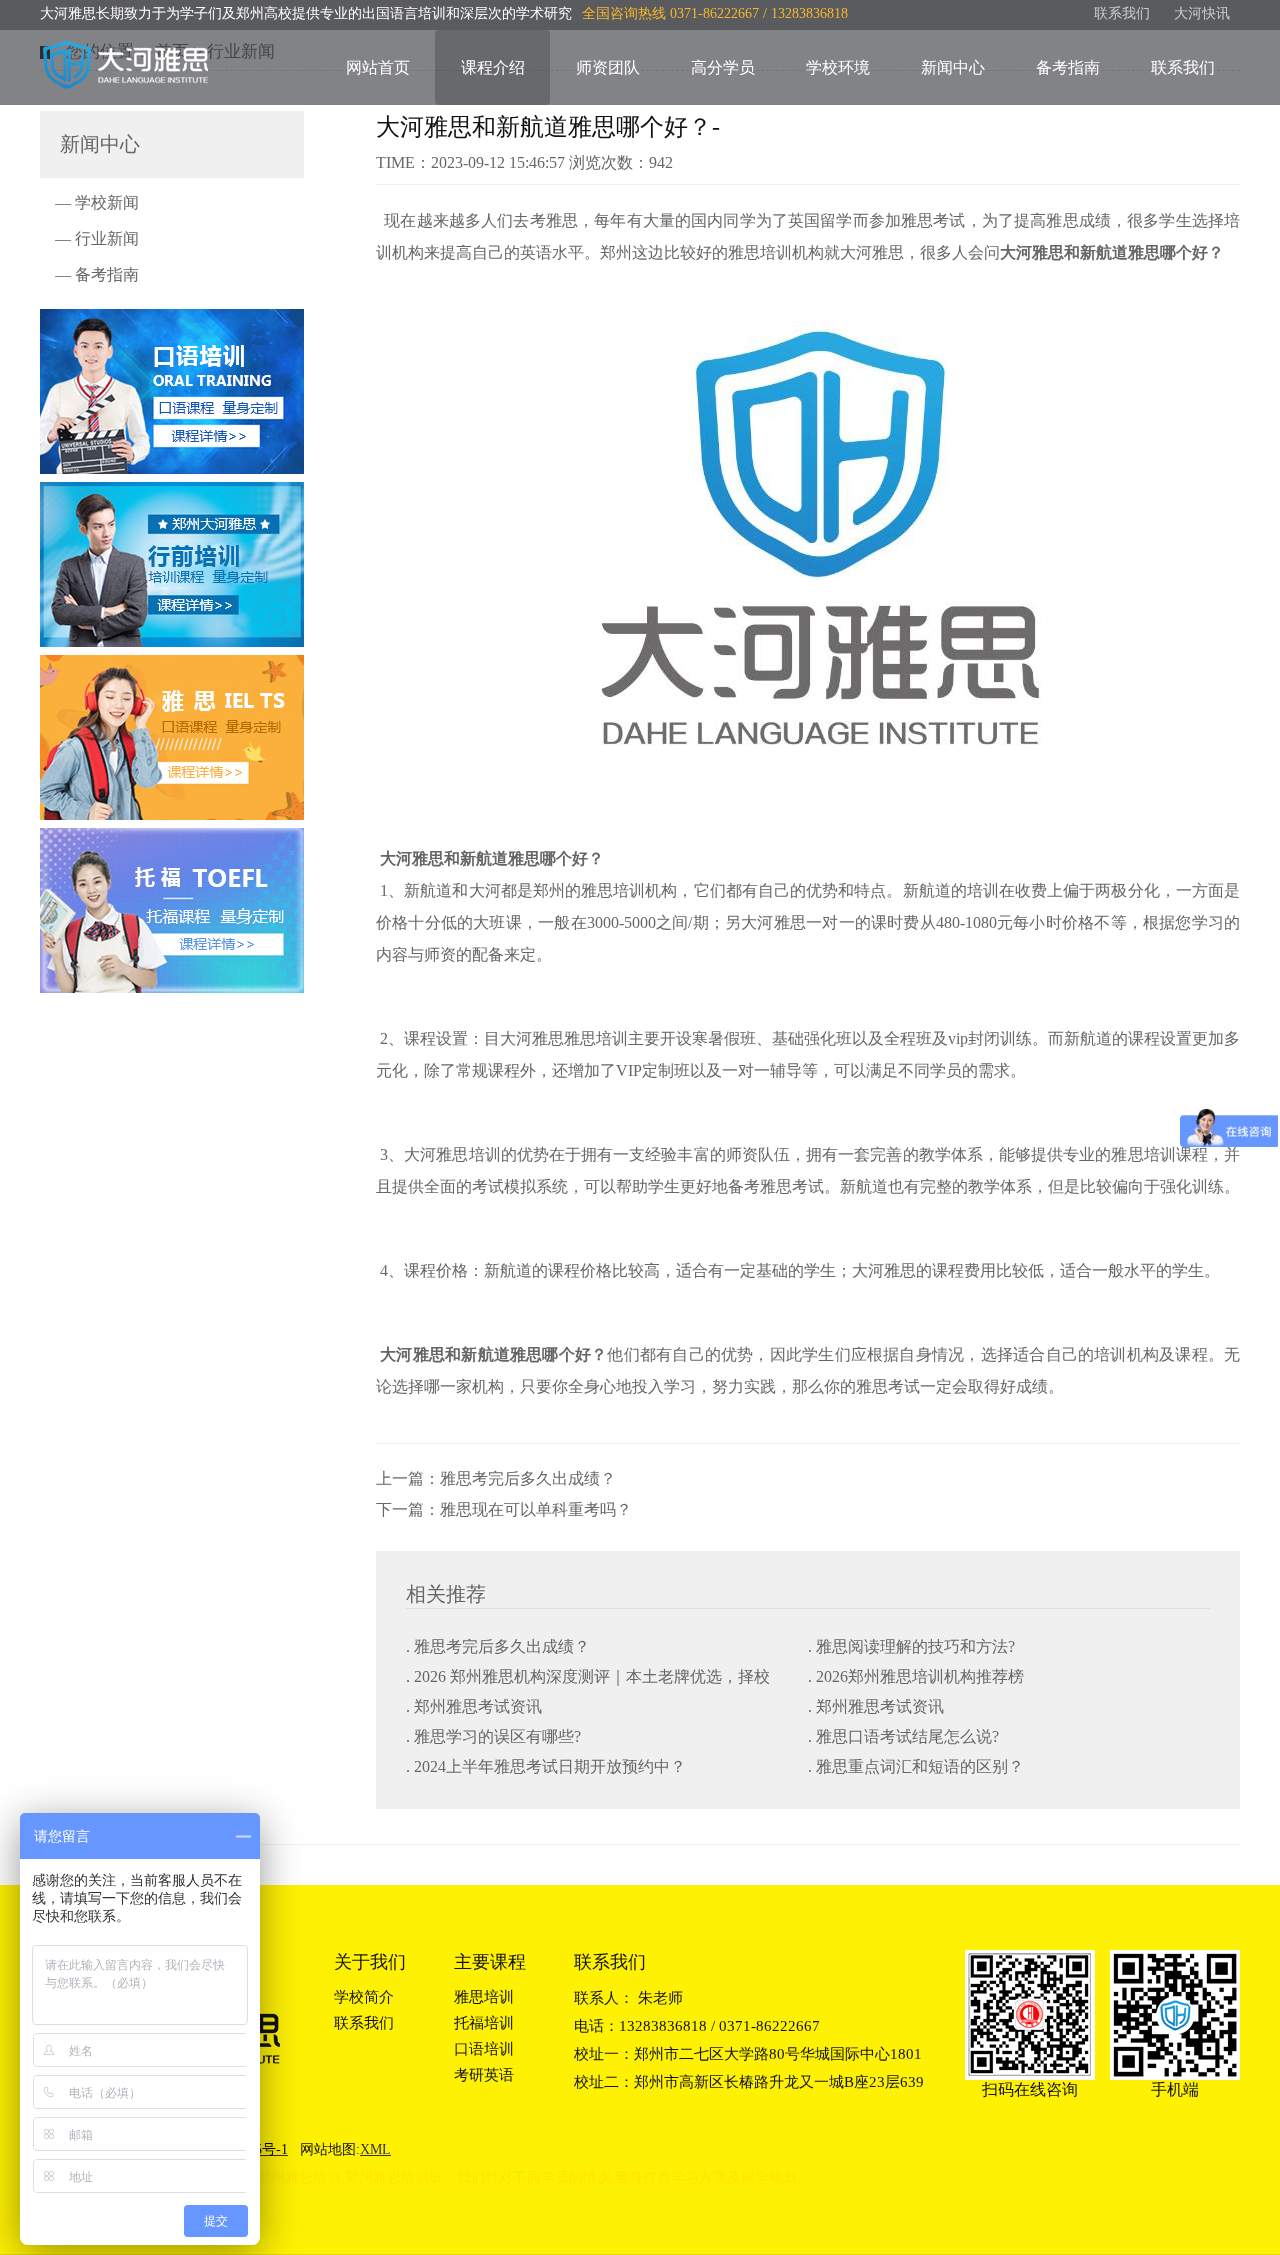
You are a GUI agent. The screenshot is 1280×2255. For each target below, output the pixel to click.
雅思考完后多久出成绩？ (528, 1478)
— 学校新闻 (97, 202)
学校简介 (364, 1997)
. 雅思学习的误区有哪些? (493, 1736)
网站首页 (378, 67)
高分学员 (723, 67)
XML (375, 2149)
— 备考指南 (97, 274)
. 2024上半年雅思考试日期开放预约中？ (546, 1766)
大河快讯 (1202, 13)
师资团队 (608, 67)
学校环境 (838, 67)
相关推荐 (446, 1594)
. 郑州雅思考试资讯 (474, 1706)
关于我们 (370, 1962)
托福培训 (484, 2023)
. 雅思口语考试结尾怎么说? (903, 1736)
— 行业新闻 (97, 238)
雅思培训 (484, 1997)
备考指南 (1068, 67)
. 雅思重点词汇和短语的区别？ (916, 1766)
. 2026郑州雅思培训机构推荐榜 (916, 1676)
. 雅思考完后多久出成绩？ (498, 1646)
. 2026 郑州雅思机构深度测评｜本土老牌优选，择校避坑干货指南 (588, 1678)
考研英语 (484, 2075)
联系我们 (1122, 13)
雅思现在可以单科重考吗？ (536, 1509)
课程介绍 (493, 67)
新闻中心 (953, 67)
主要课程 (490, 1962)
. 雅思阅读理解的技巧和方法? (911, 1646)
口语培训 (484, 2049)
